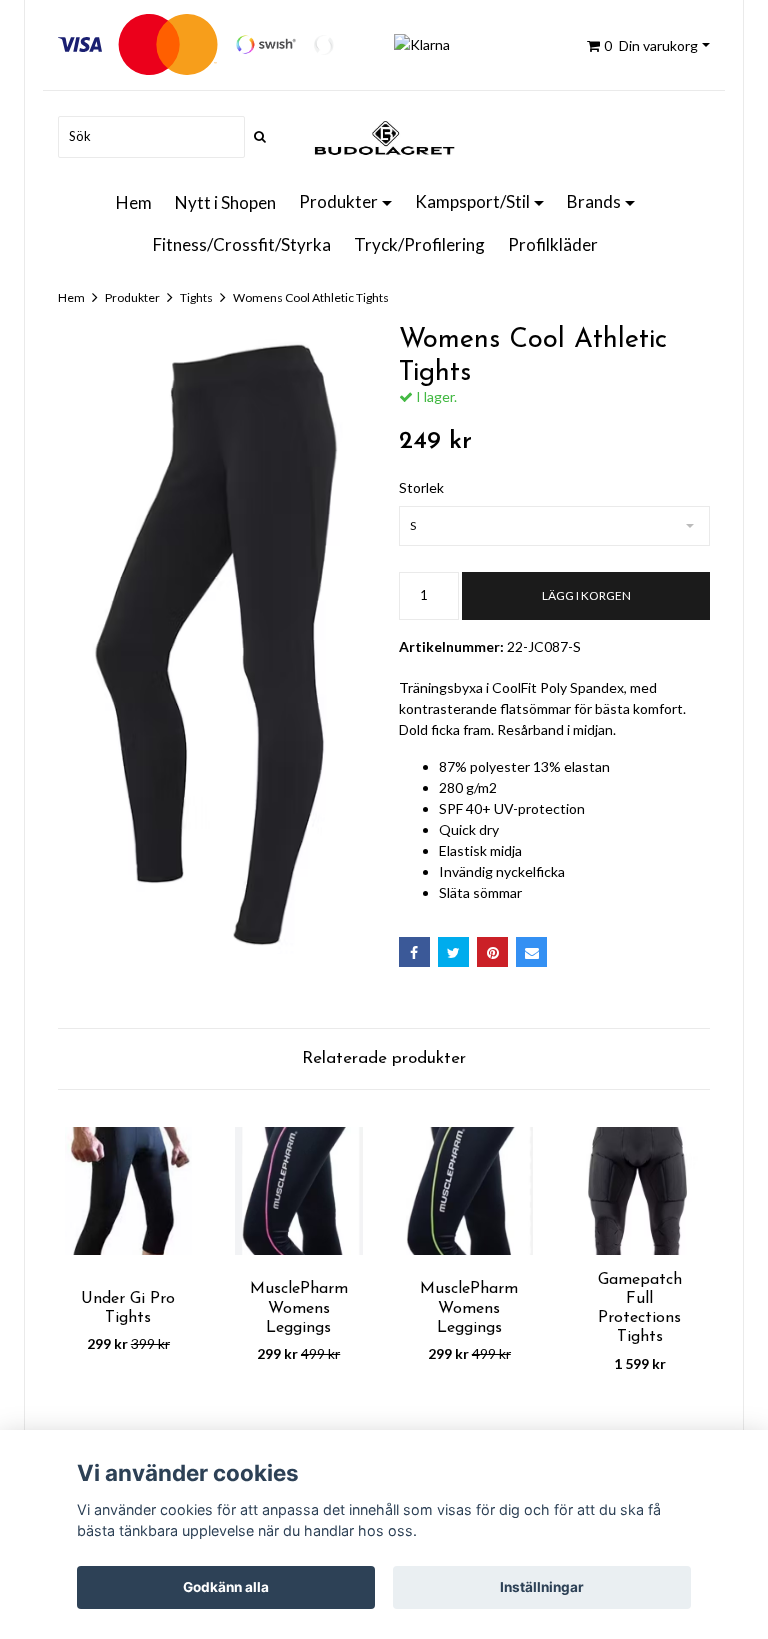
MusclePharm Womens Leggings (299, 1308)
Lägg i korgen (586, 595)
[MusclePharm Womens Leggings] (299, 1191)
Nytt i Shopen (225, 202)
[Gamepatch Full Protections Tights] (640, 1191)
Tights (196, 297)
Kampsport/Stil (472, 201)
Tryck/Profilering (419, 244)
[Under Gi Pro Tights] (128, 1191)
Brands (594, 201)
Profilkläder (553, 244)
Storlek (421, 487)
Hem (134, 202)
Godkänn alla (226, 1587)
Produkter (338, 201)
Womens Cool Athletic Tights (311, 297)
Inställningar (542, 1587)
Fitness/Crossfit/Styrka (242, 244)
